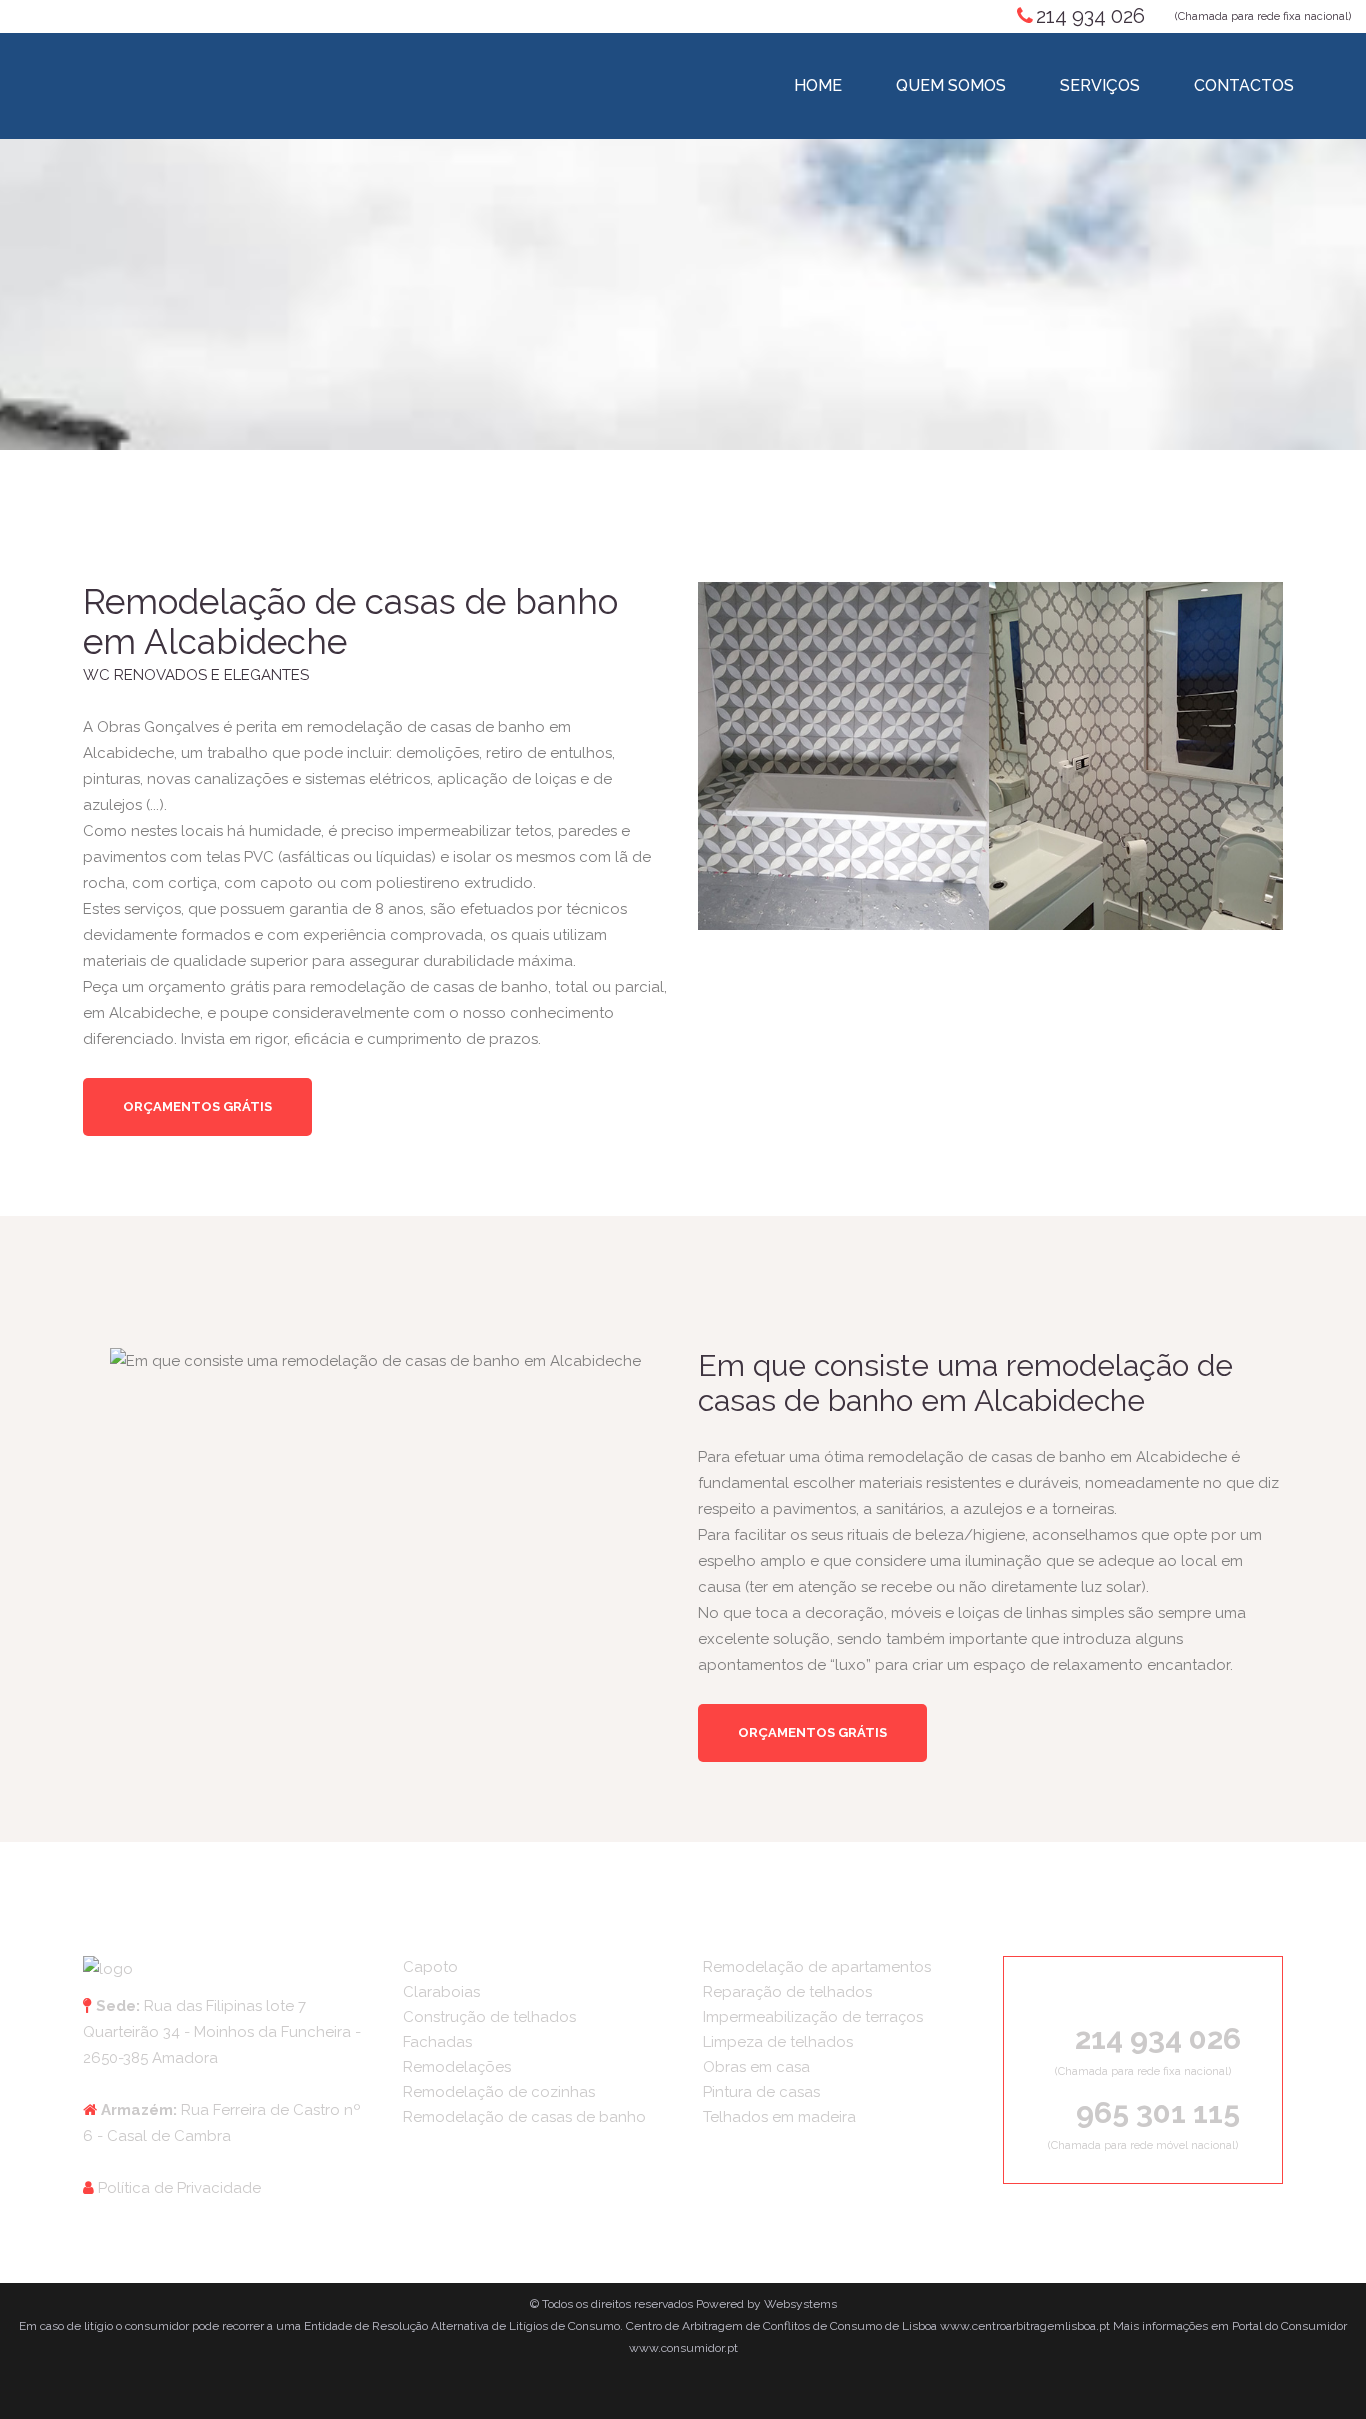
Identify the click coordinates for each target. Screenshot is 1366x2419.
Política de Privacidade (179, 2188)
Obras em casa (756, 2067)
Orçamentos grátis (197, 1106)
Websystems (800, 2304)
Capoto (430, 1967)
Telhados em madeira (779, 2117)
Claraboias (441, 1992)
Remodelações (457, 2067)
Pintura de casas (761, 2092)
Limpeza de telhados (778, 2042)
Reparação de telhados (787, 1992)
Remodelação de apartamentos (817, 1967)
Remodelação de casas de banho (524, 2117)
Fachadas (437, 2042)
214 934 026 (1090, 16)
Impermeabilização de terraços (813, 2017)
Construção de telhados (489, 2017)
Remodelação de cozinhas (499, 2092)
